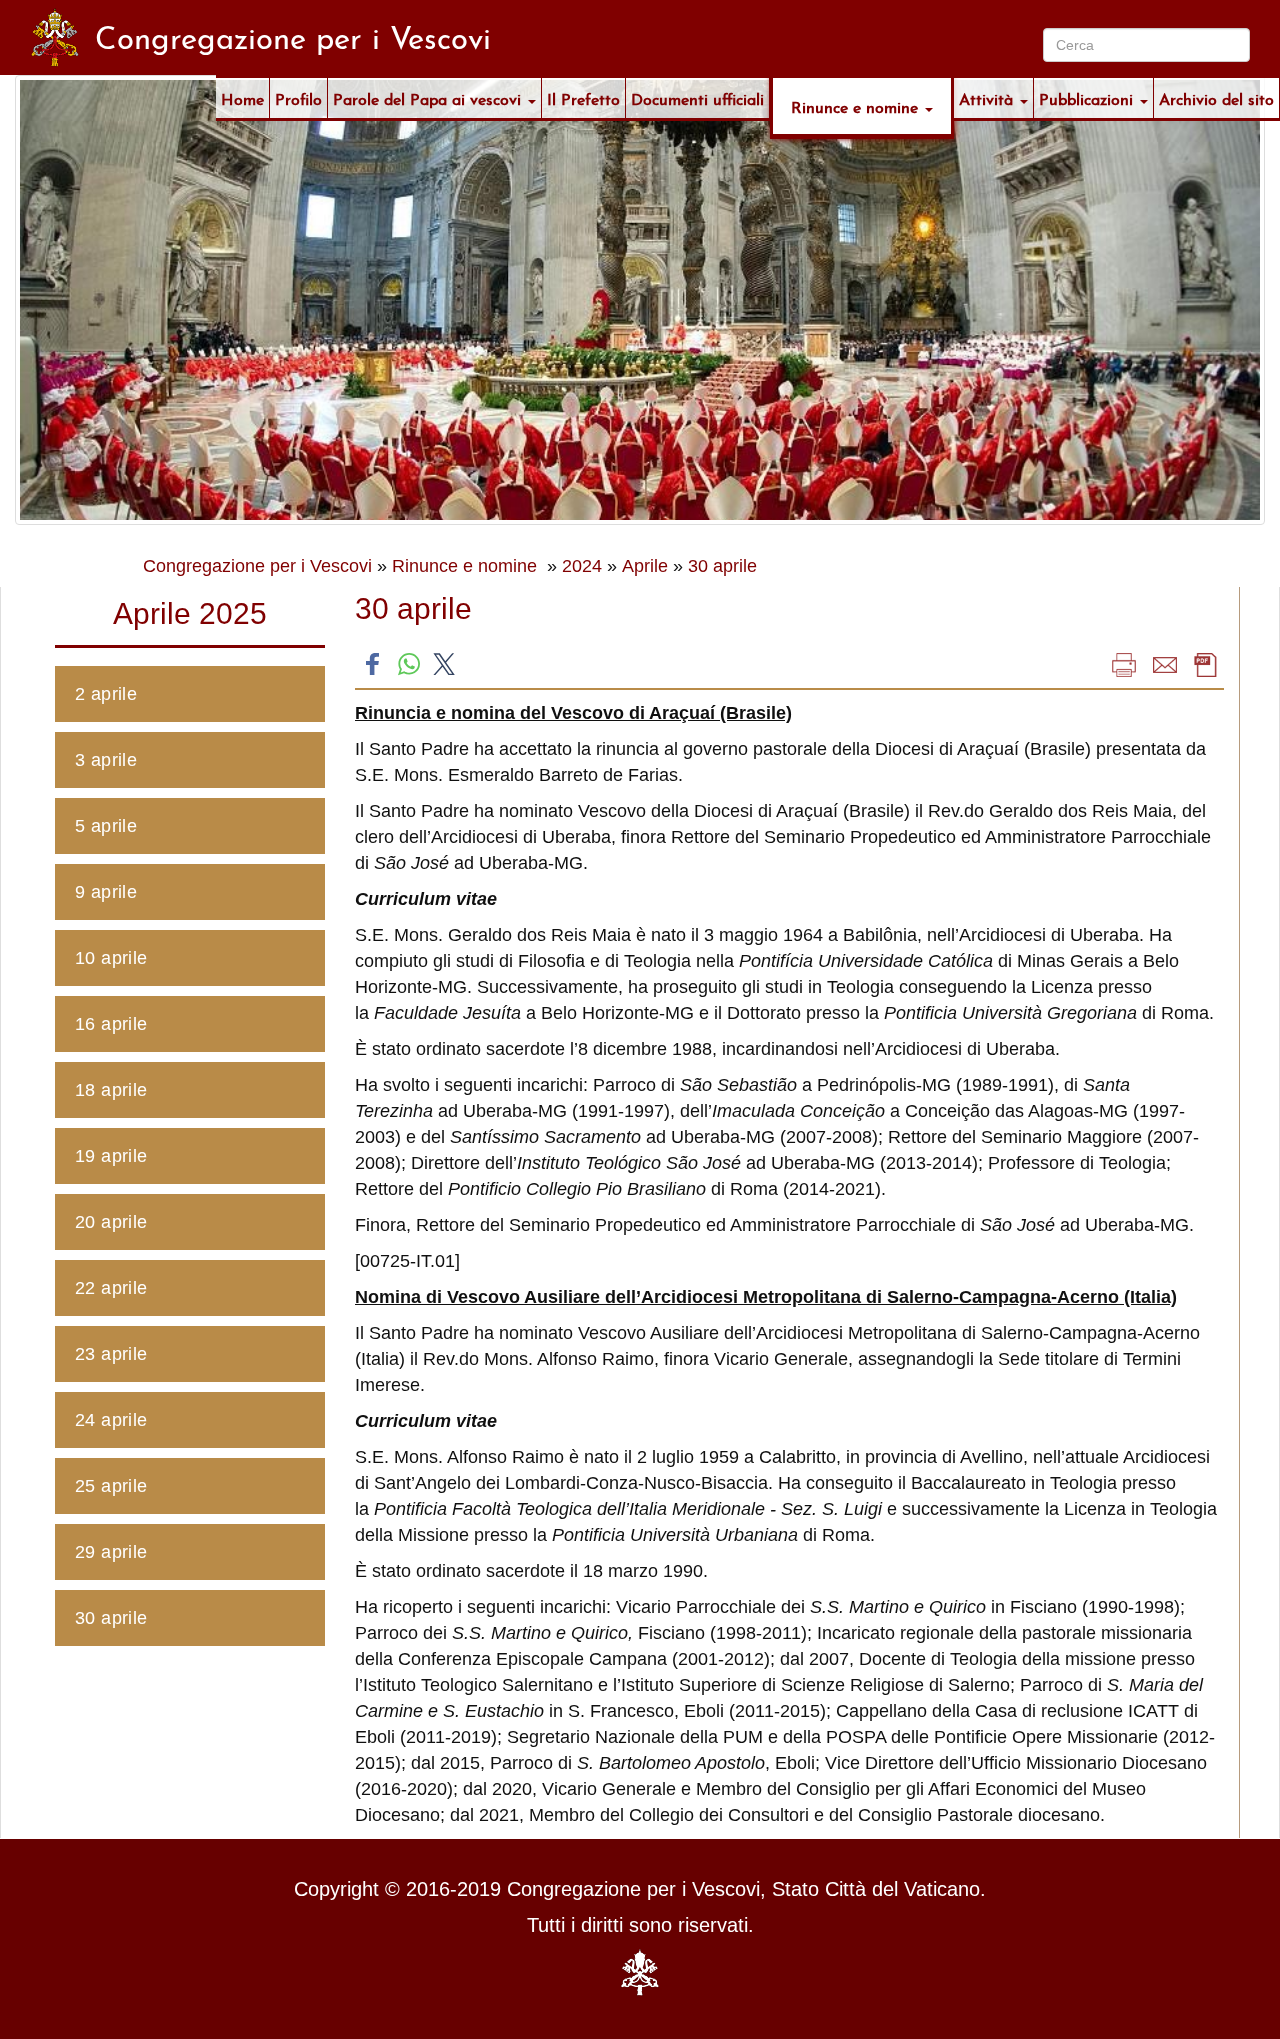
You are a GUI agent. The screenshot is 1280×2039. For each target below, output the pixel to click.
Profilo (298, 97)
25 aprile (111, 1486)
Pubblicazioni (1088, 97)
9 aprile (106, 892)
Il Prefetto (583, 97)
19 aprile (111, 1156)
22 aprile (111, 1288)
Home (242, 97)
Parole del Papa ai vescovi (429, 97)
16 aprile (111, 1024)
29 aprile (111, 1552)
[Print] (1124, 664)
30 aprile (722, 566)
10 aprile (111, 958)
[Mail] (1165, 664)
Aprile (645, 566)
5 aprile (106, 826)
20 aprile (111, 1222)
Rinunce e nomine (857, 105)
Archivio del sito (1216, 97)
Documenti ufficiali (697, 97)
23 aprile (111, 1354)
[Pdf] (1206, 664)
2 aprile (106, 694)
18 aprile (111, 1090)
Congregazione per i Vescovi (257, 566)
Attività (988, 97)
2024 (582, 566)
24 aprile (111, 1420)
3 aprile (106, 760)
